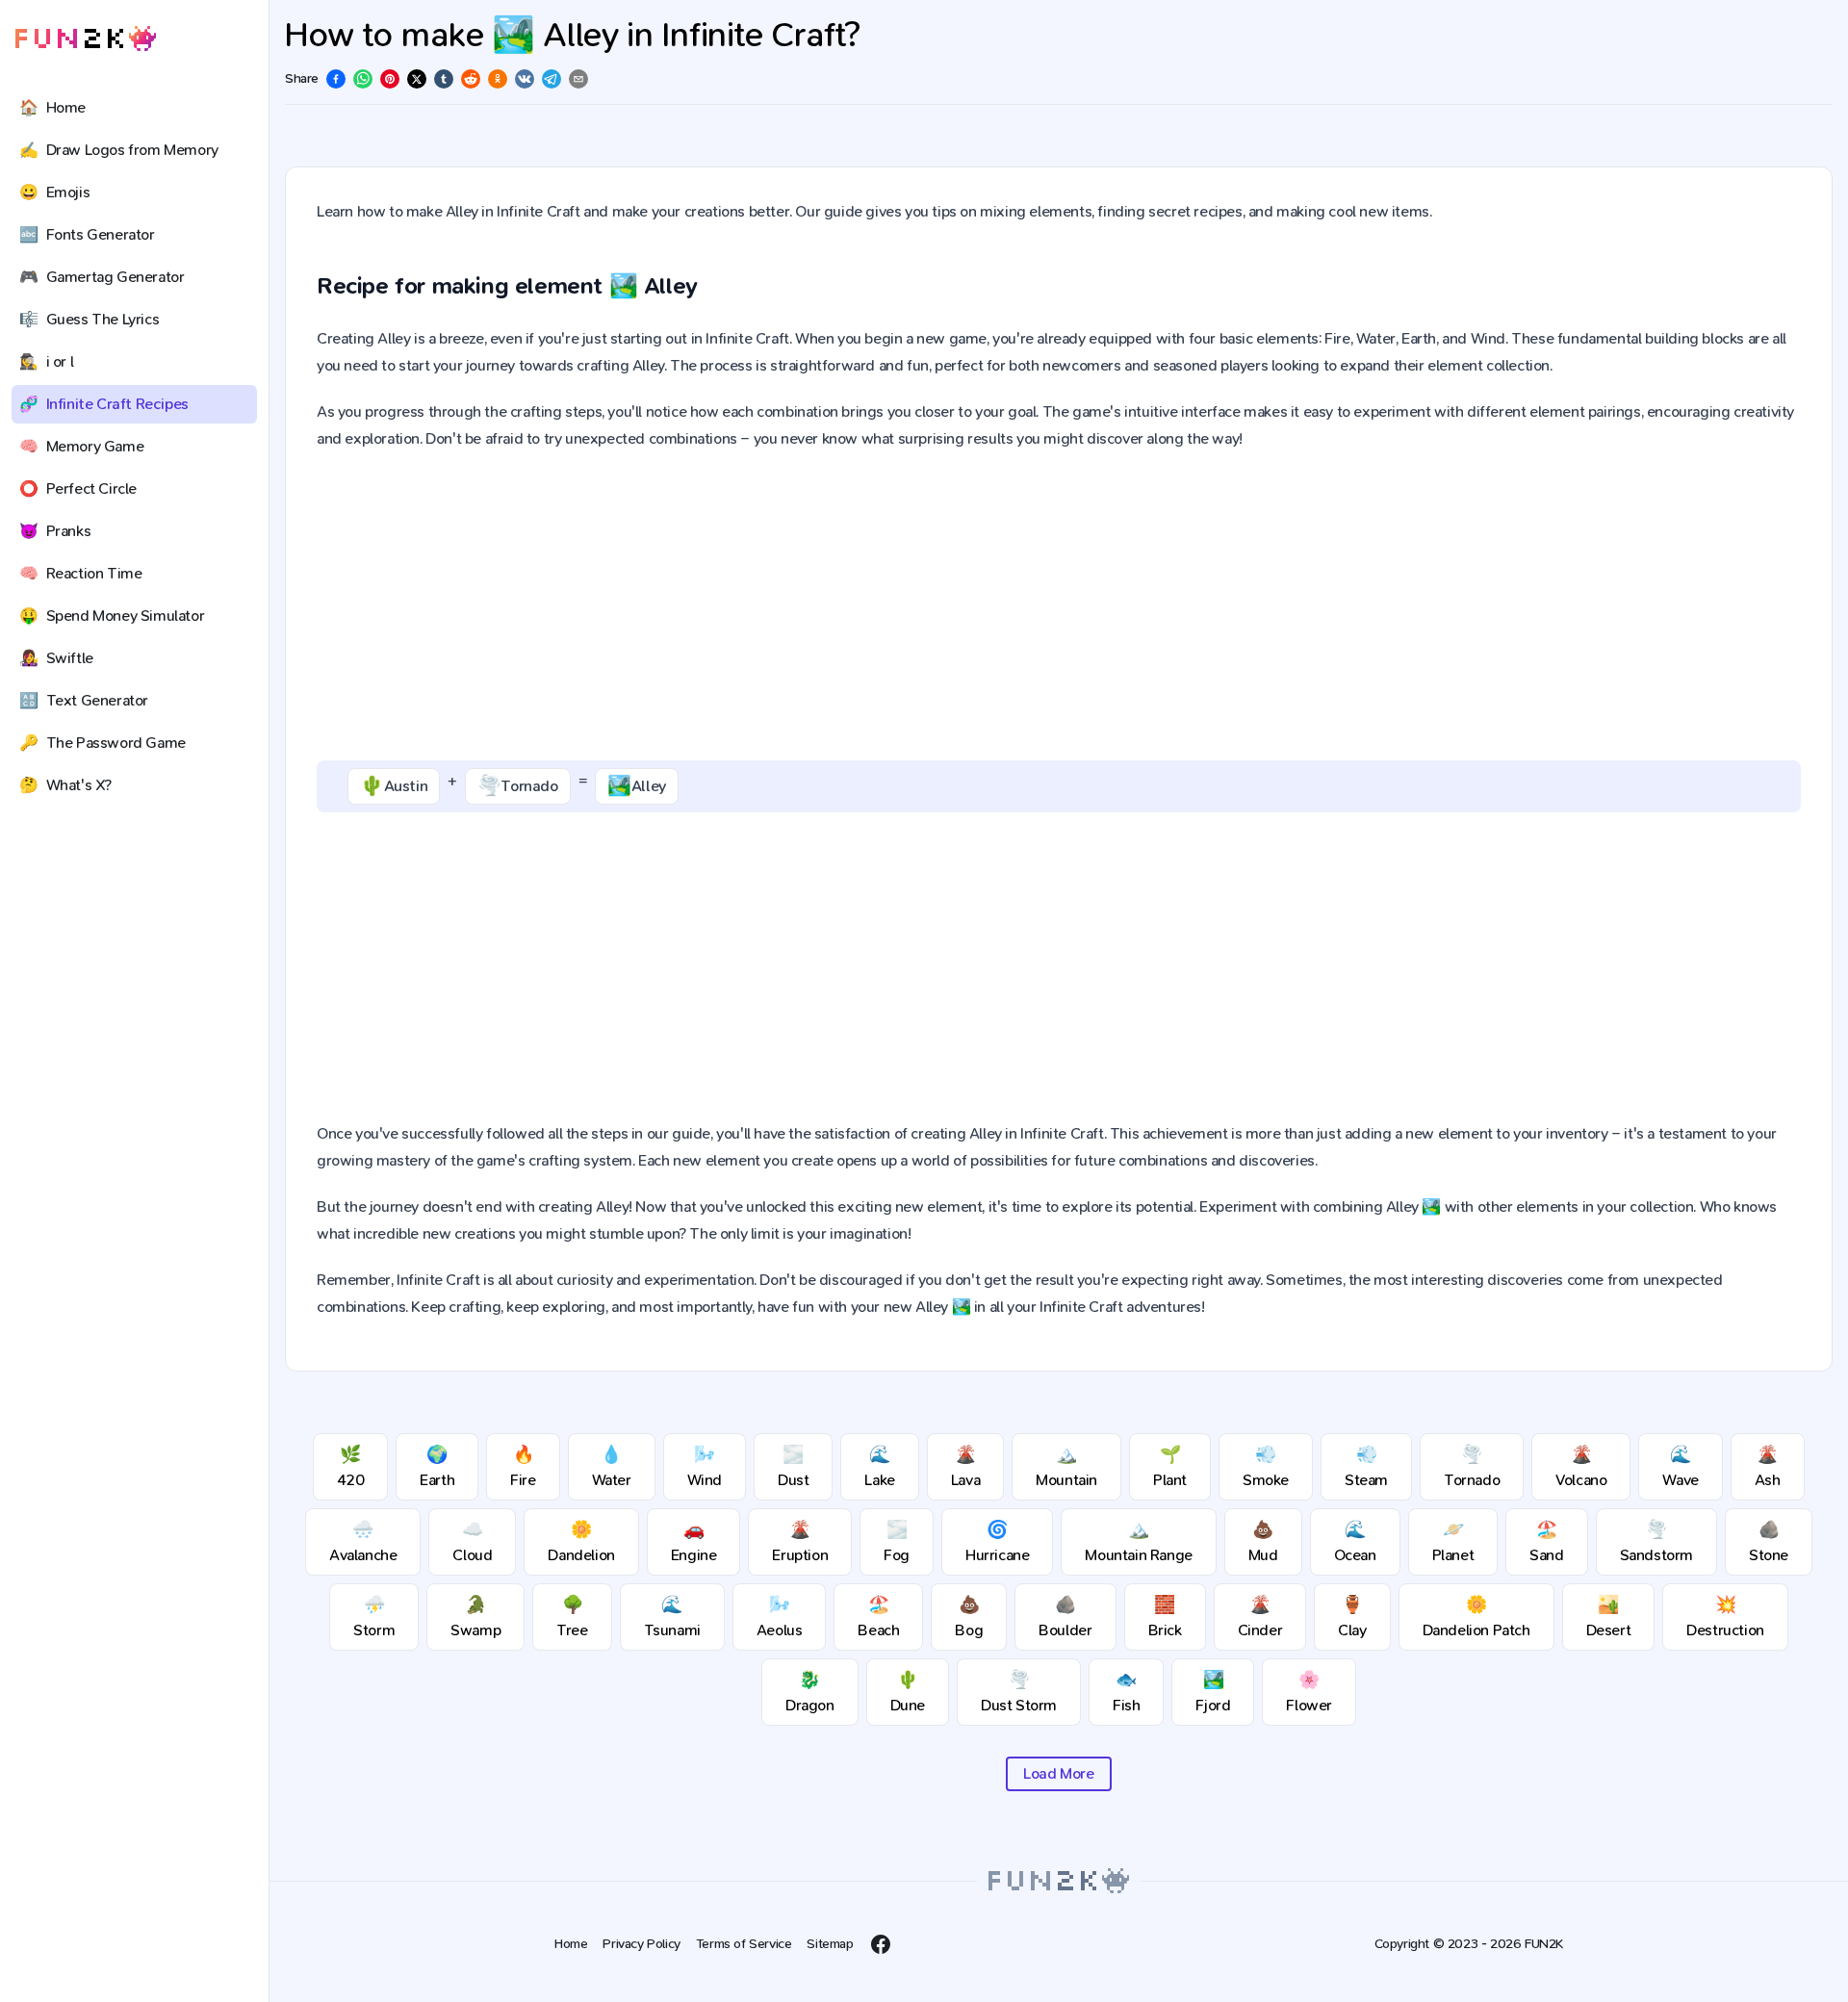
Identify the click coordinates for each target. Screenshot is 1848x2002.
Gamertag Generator (102, 277)
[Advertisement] (1059, 606)
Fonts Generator (87, 234)
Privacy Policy (641, 1944)
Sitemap (830, 1944)
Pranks (55, 531)
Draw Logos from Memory (119, 150)
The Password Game (103, 743)
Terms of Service (744, 1944)
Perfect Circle (78, 488)
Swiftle (56, 658)
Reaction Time (80, 573)
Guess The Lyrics (89, 319)
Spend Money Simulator (112, 616)
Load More (1058, 1773)
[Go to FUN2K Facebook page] (881, 1944)
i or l (46, 361)
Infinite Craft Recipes (104, 404)
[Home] (86, 39)
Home (52, 107)
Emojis (54, 192)
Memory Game (81, 446)
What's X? (65, 785)
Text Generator (84, 700)
